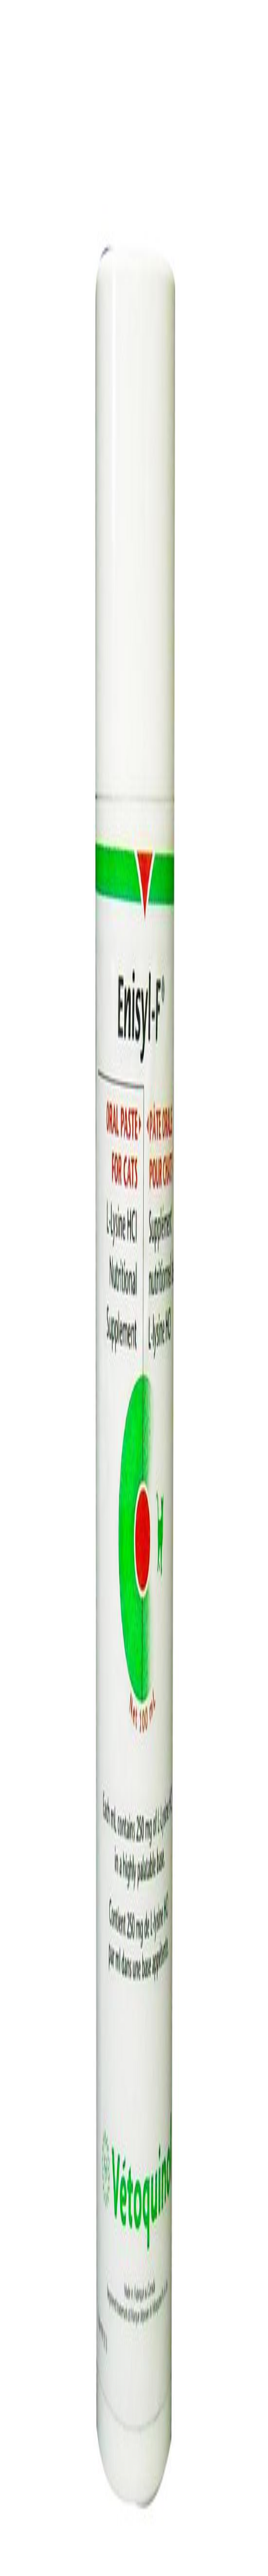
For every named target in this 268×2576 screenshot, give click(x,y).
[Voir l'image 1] (10, 215)
